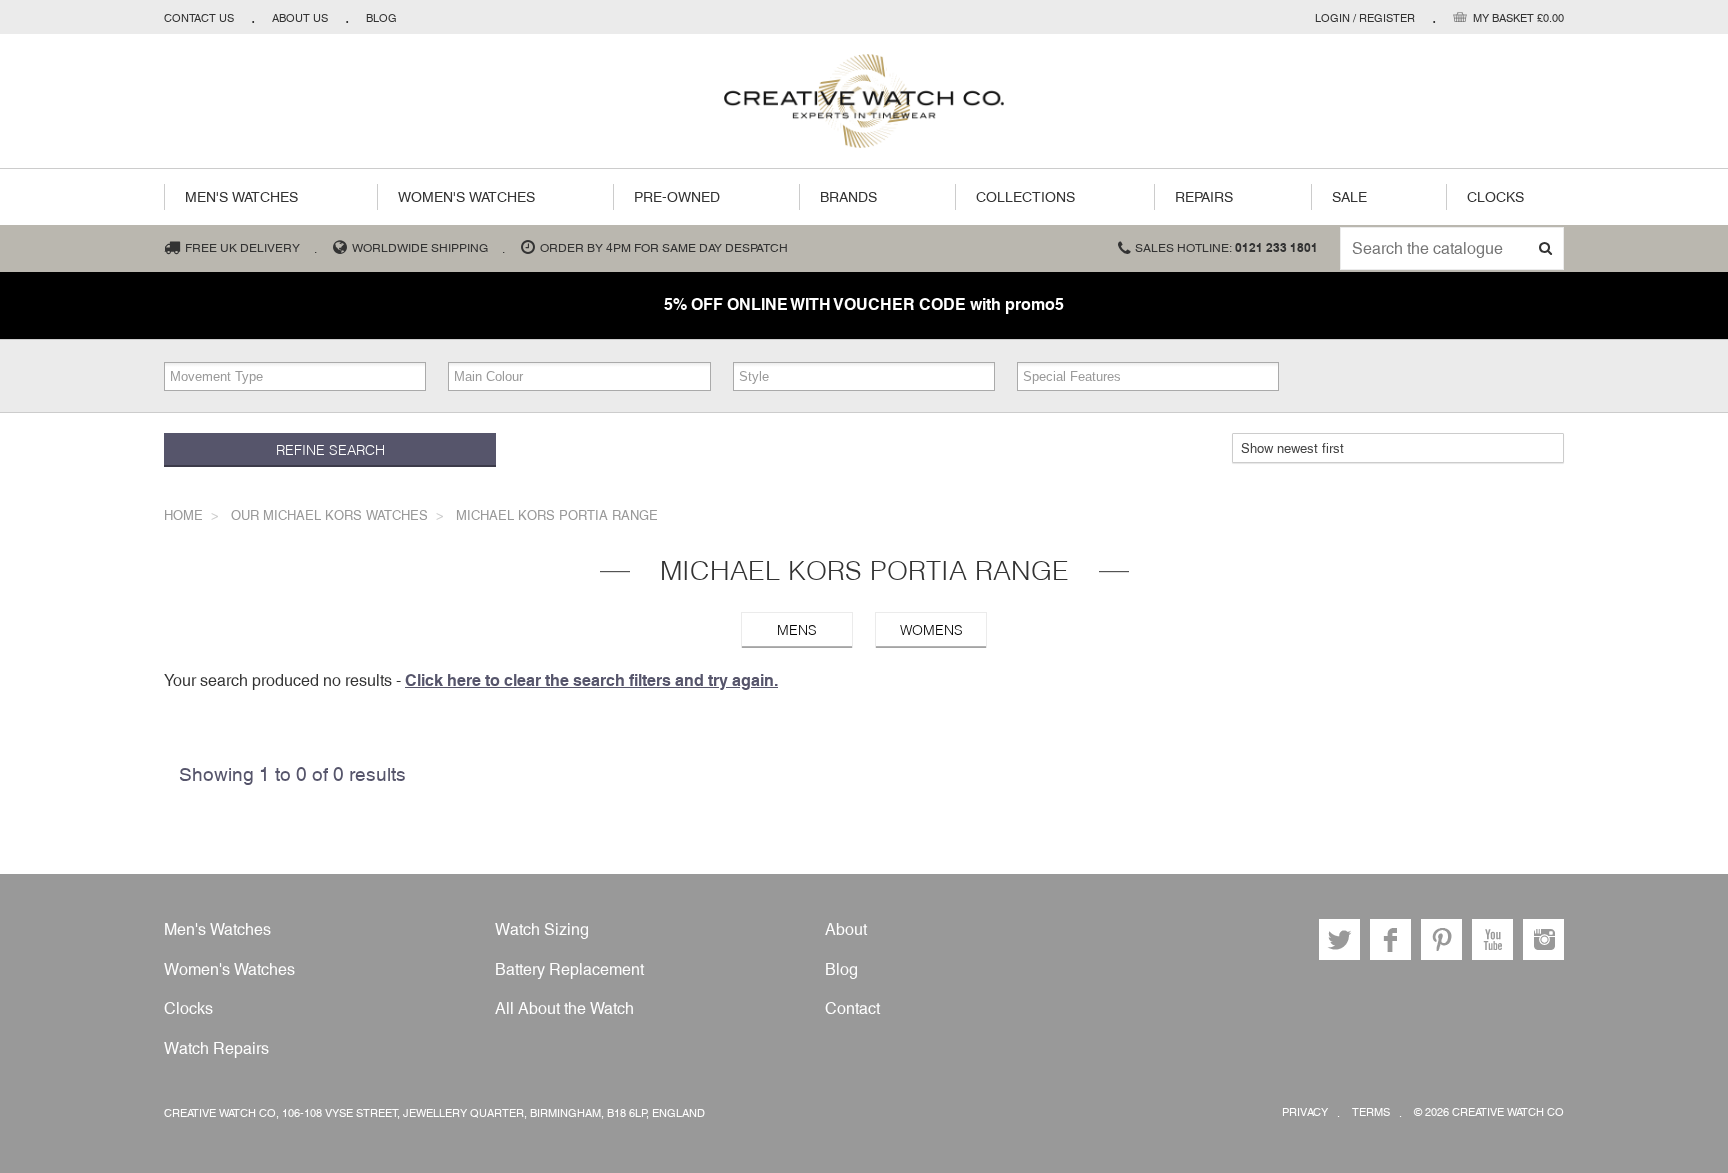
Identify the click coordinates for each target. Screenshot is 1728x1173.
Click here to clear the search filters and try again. (591, 680)
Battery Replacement (569, 969)
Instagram (1543, 939)
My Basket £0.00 (1518, 18)
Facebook (1390, 939)
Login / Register (1365, 18)
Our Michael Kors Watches (329, 515)
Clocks (1495, 197)
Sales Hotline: (1226, 248)
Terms (1371, 1112)
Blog (381, 18)
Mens (797, 630)
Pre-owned (677, 197)
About (846, 929)
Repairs (1204, 197)
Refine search (330, 450)
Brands (848, 197)
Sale (1349, 197)
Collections (1025, 197)
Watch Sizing (542, 929)
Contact (852, 1008)
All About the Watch (564, 1008)
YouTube (1492, 939)
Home (183, 515)
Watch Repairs (216, 1048)
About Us (300, 18)
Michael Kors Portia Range (557, 515)
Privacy (1305, 1112)
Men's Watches (241, 197)
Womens (931, 630)
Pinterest (1441, 939)
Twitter (1339, 939)
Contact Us (199, 18)
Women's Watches (466, 197)
